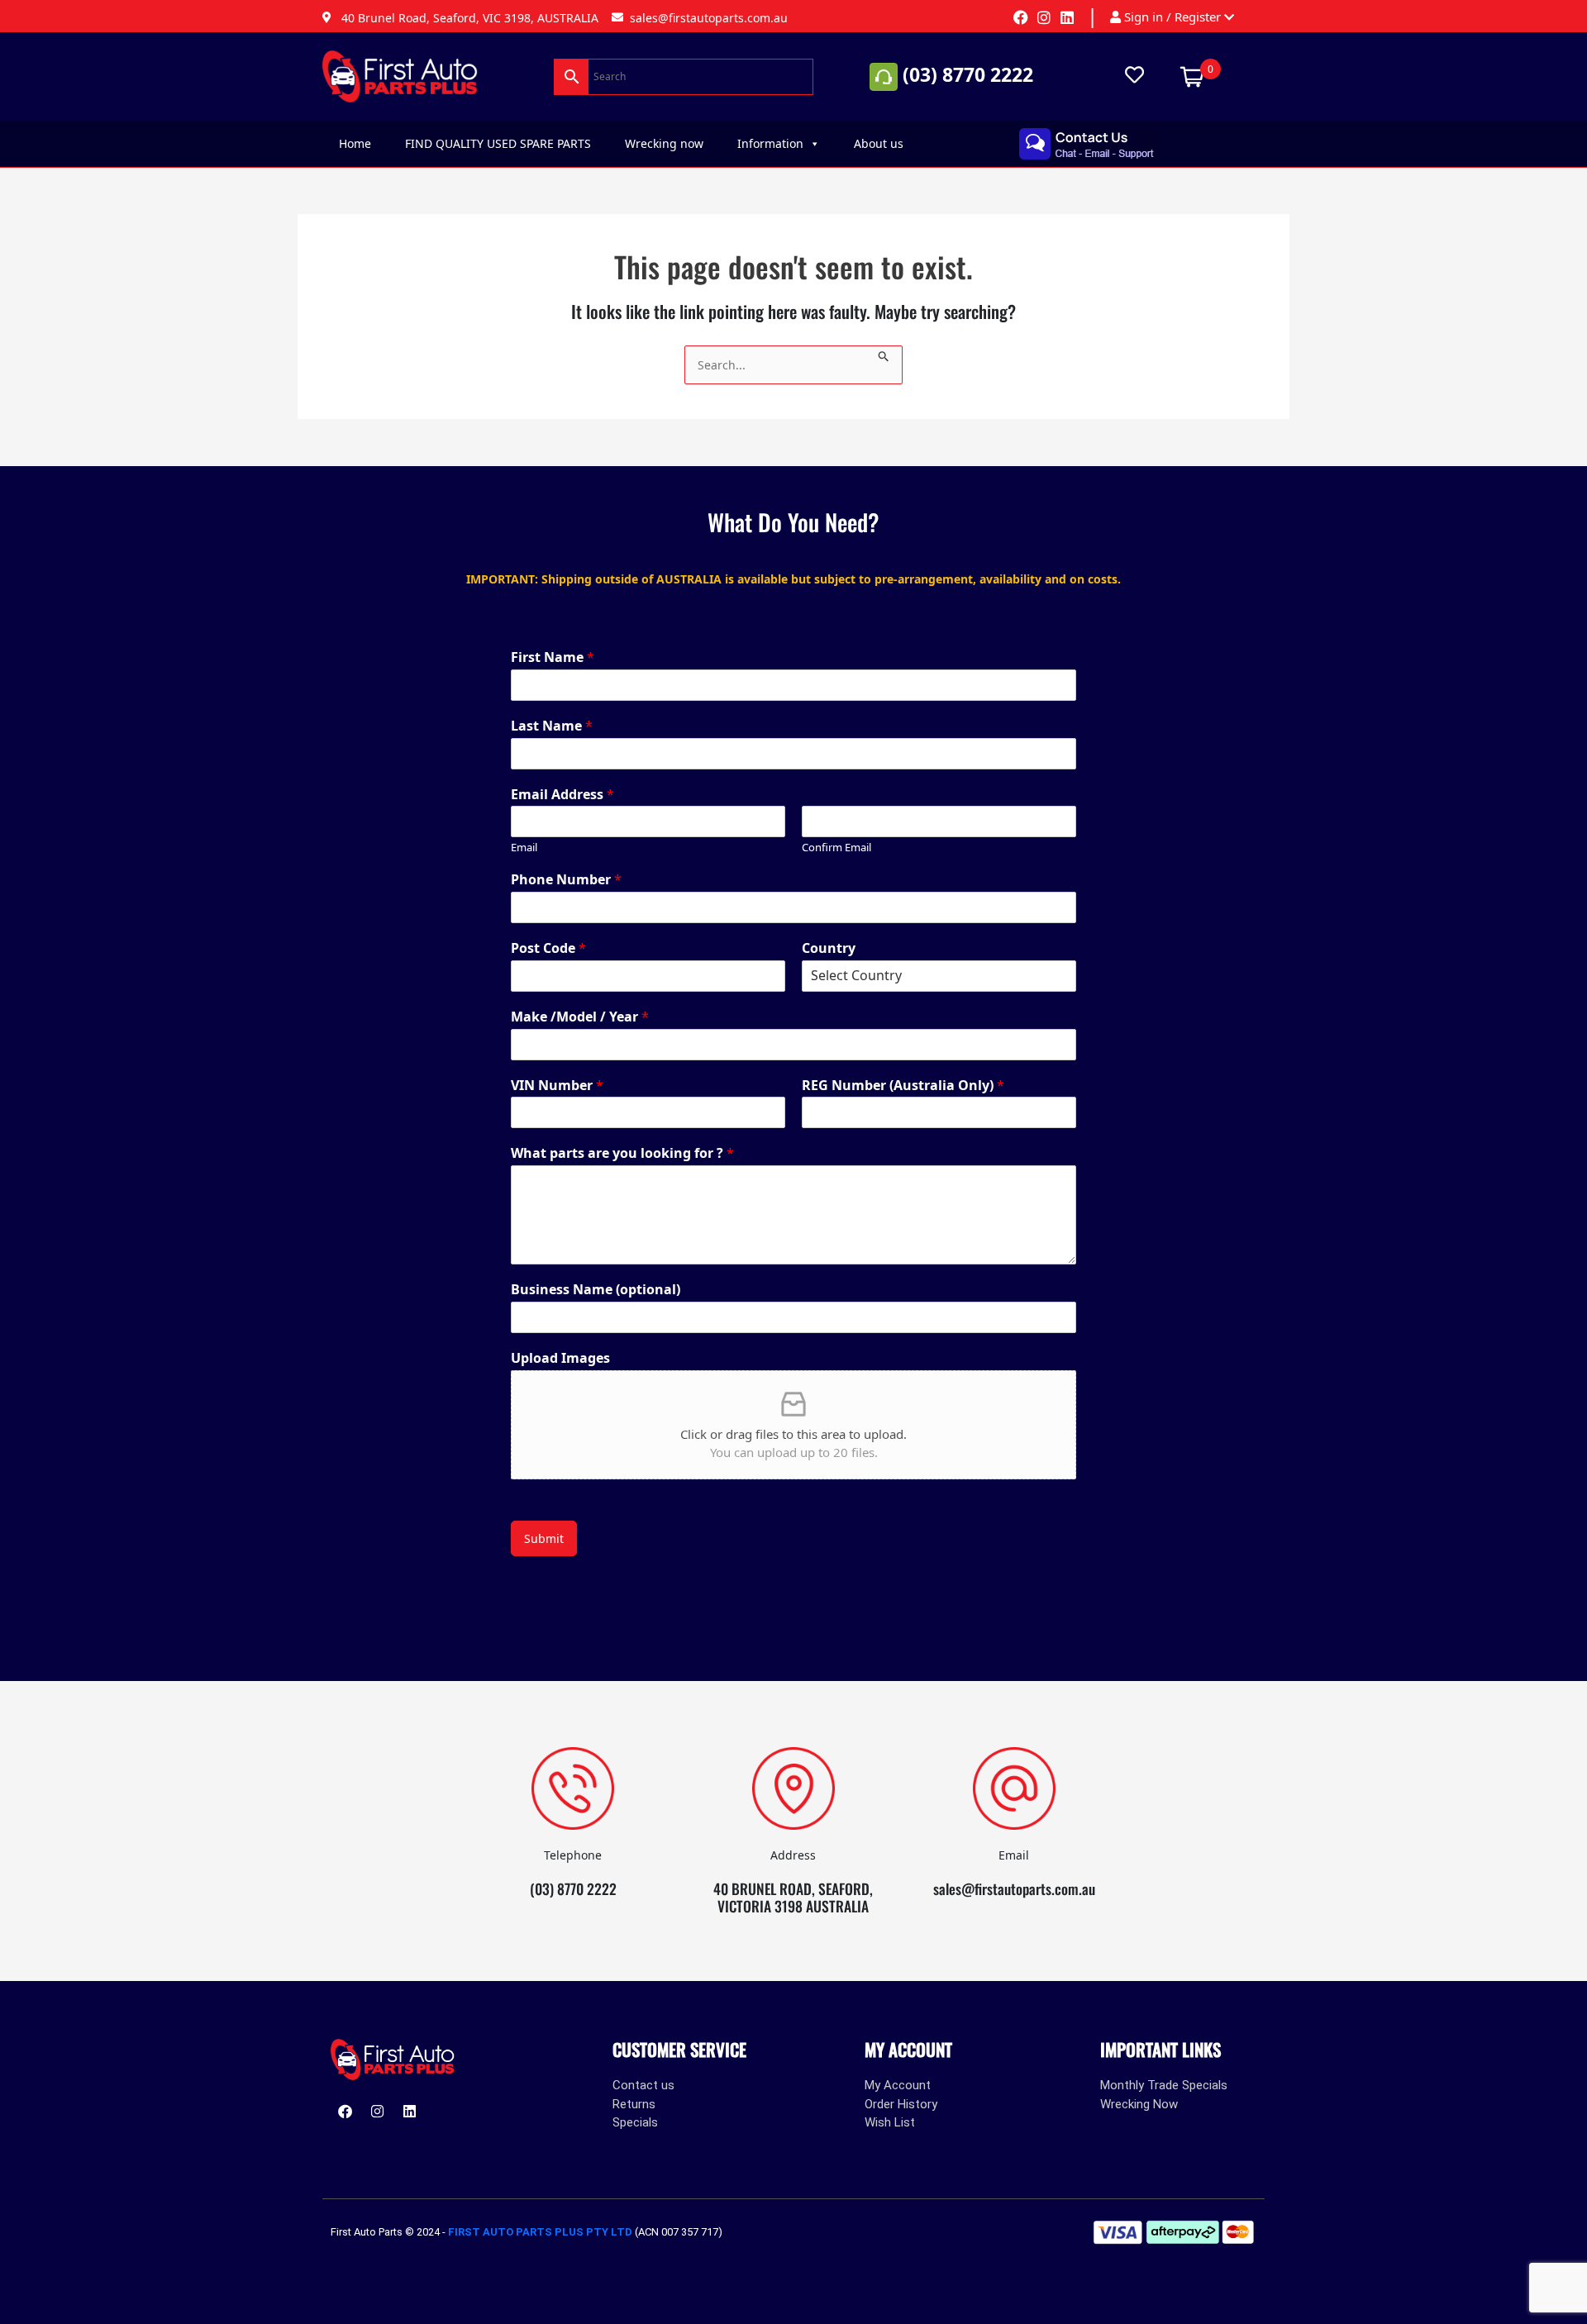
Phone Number (566, 880)
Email (524, 848)
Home (355, 143)
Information (770, 143)
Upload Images (560, 1358)
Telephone (573, 1855)
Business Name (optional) (596, 1290)
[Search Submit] (884, 354)
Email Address (562, 795)
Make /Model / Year (580, 1017)
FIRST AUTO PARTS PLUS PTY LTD (540, 2232)
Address (793, 1855)
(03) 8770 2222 (968, 74)
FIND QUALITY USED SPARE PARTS (498, 143)
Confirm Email (836, 848)
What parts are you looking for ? (622, 1153)
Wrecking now (664, 143)
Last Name (552, 726)
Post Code (548, 948)
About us (879, 143)
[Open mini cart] (1192, 75)
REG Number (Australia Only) (903, 1086)
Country (829, 948)
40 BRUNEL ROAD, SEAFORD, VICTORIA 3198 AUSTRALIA (793, 1897)
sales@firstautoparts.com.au (1014, 1888)
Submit (544, 1538)
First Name (553, 657)
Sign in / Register (1172, 17)
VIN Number (557, 1086)
